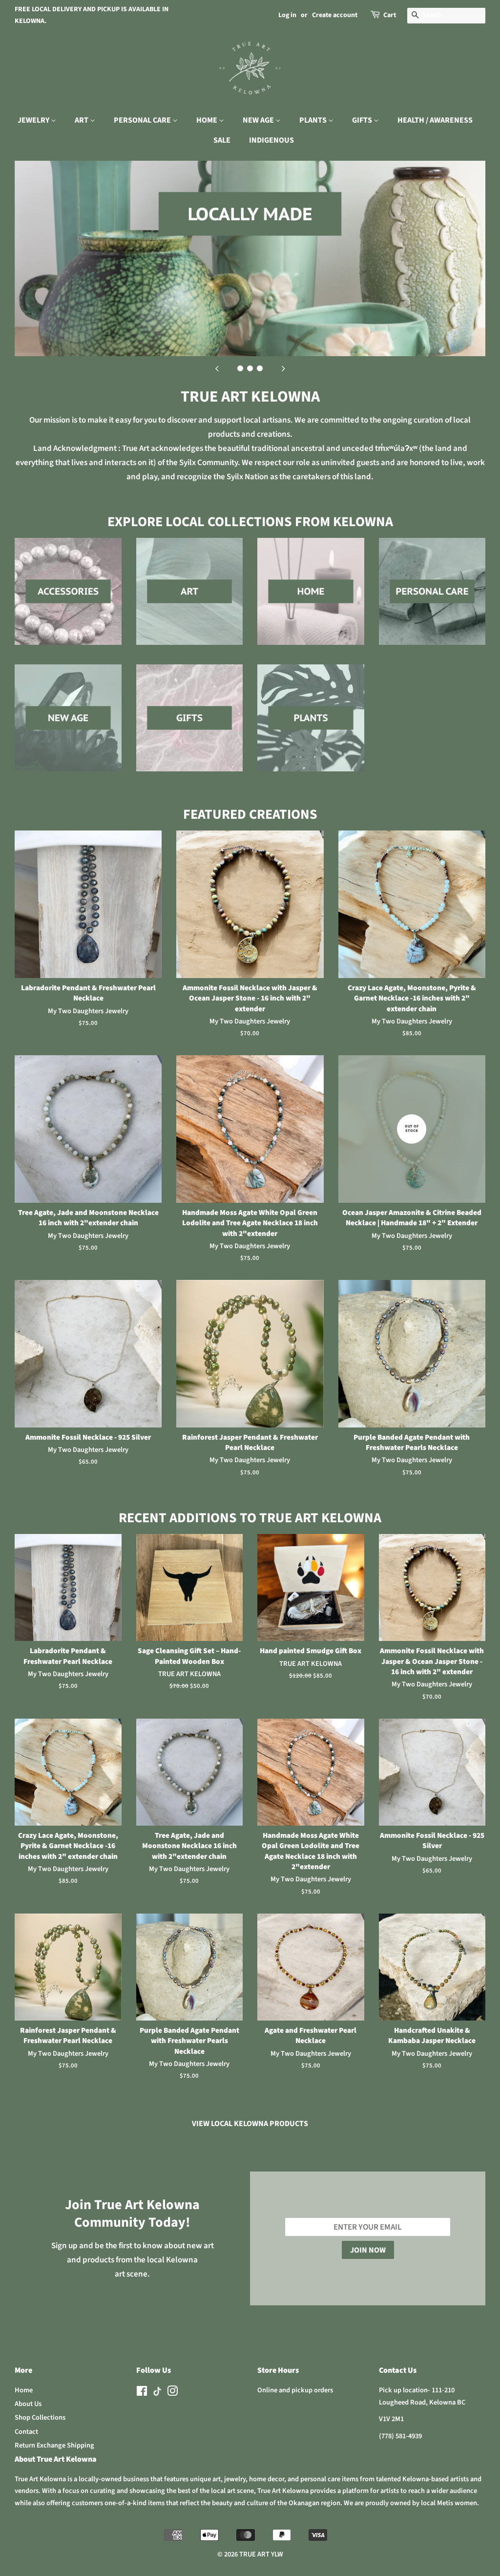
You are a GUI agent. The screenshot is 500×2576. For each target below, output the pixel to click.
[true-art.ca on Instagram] (172, 2393)
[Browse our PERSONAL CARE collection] (432, 601)
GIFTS (363, 120)
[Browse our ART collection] (190, 601)
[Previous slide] (217, 368)
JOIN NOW (368, 2250)
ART (82, 120)
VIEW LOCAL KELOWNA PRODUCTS (250, 2124)
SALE (222, 140)
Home (24, 2390)
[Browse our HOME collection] (311, 601)
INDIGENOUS (271, 140)
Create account (335, 15)
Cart (390, 15)
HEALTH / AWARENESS (435, 120)
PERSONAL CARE (143, 120)
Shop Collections (40, 2417)
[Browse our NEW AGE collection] (68, 728)
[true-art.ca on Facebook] (142, 2393)
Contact (26, 2432)
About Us (28, 2404)
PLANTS (314, 120)
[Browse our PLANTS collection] (311, 728)
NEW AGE (259, 120)
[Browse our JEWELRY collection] (68, 601)
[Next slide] (283, 368)
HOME (208, 120)
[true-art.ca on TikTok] (157, 2394)
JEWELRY (34, 120)
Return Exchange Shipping (54, 2445)
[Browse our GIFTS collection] (190, 728)
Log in (287, 15)
